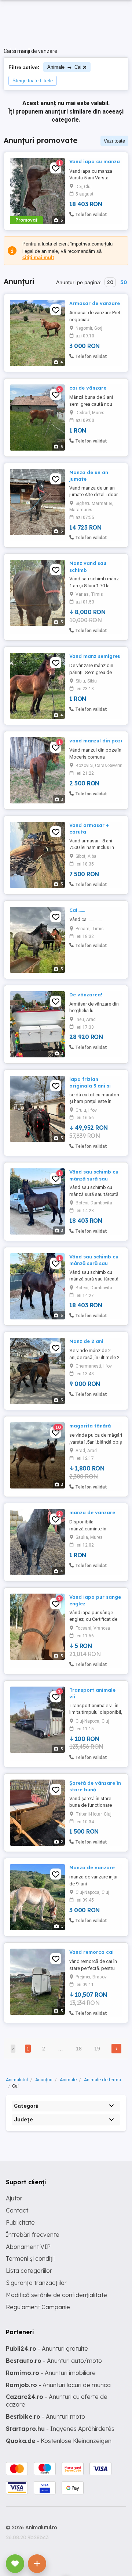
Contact (17, 2210)
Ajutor (14, 2198)
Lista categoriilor (29, 2271)
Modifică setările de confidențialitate (56, 2295)
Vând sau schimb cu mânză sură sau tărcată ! (94, 1178)
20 (110, 282)
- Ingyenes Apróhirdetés (60, 2429)
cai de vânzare (88, 388)
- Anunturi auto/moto (54, 2361)
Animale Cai (64, 67)
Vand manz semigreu (95, 656)
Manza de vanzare (92, 1867)
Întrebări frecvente (33, 2235)
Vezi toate (114, 141)
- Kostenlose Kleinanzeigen (59, 2441)
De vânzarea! (86, 995)
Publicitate (20, 2222)
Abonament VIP (28, 2247)
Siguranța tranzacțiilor (36, 2283)
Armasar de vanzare (95, 303)
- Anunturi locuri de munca (58, 2385)
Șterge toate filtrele (33, 81)
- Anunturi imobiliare (51, 2373)
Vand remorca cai (91, 1952)
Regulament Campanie (38, 2307)
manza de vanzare (92, 1512)
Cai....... (77, 910)
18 (79, 2049)
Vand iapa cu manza (95, 161)
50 (124, 282)
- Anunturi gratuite (47, 2349)
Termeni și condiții (30, 2258)
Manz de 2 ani (86, 1341)
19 (97, 2049)
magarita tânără (90, 1426)
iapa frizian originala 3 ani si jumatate (90, 1086)
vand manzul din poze (96, 741)
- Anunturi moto (45, 2416)
